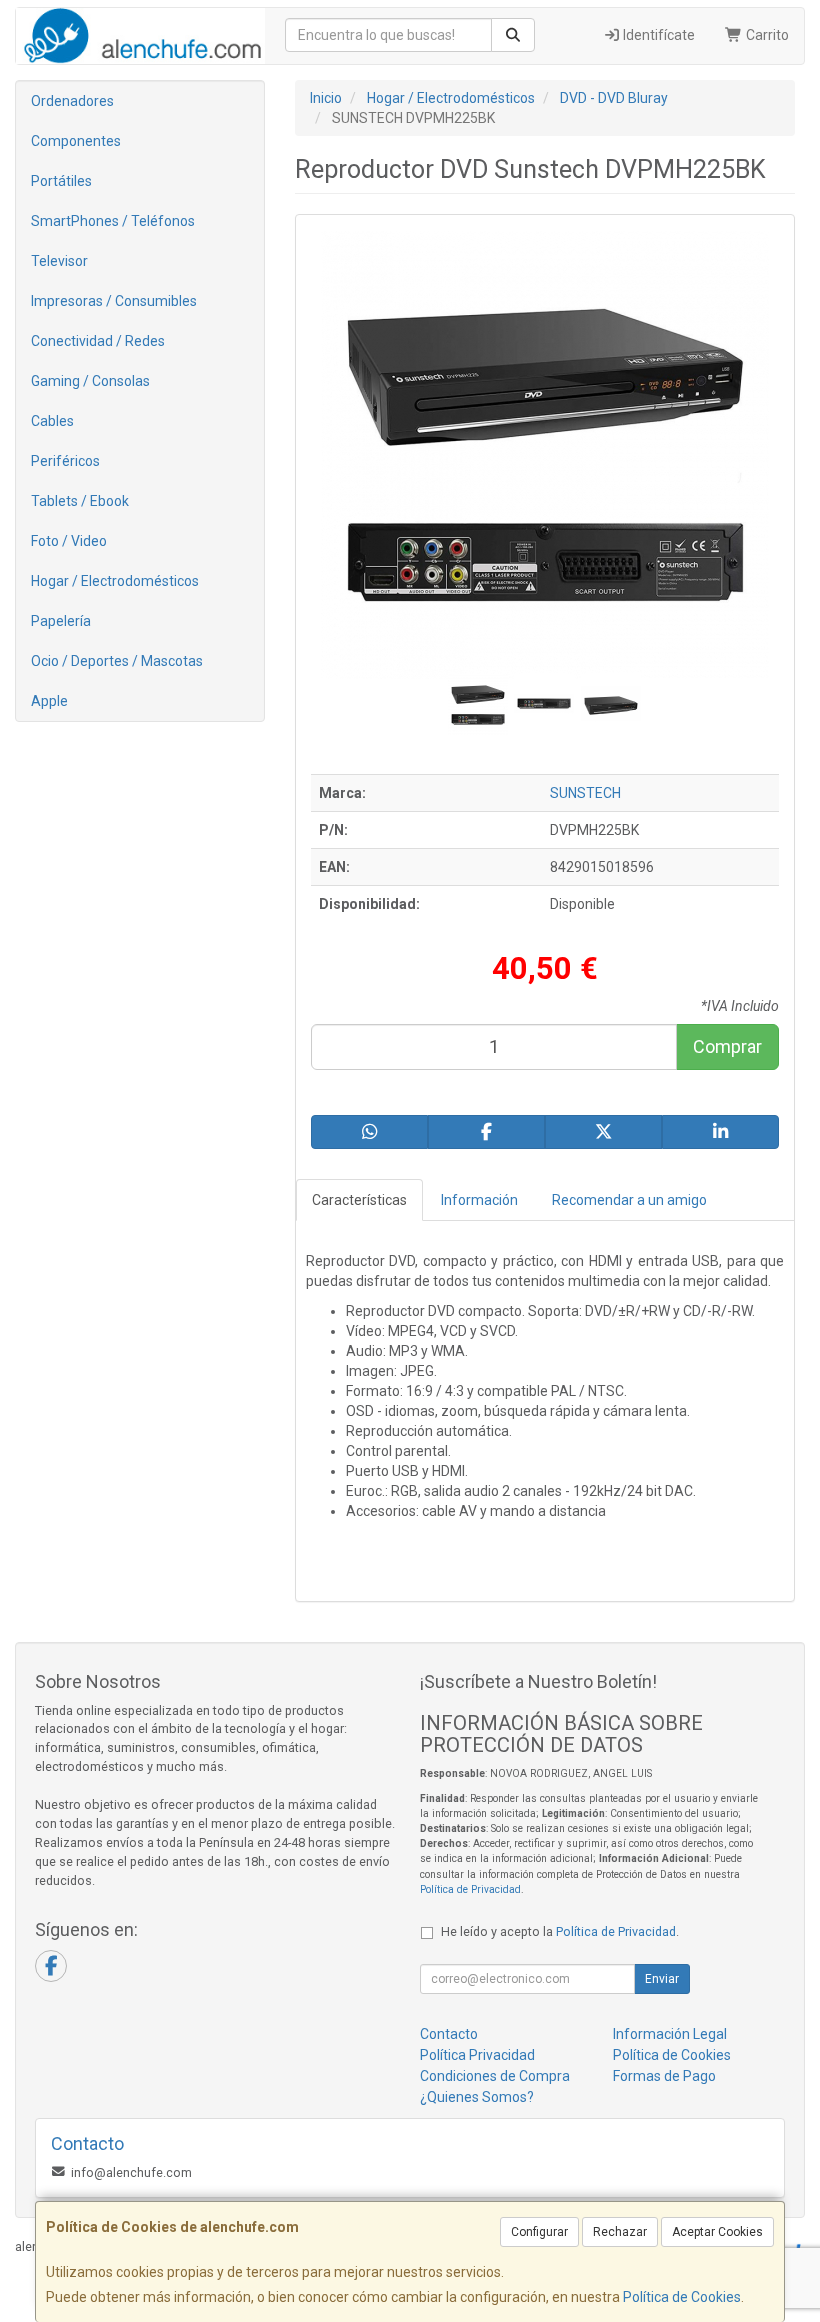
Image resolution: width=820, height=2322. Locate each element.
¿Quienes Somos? (477, 2097)
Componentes (76, 141)
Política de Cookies (682, 2297)
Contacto (449, 2034)
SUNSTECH (585, 793)
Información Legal (670, 2034)
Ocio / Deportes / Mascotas (117, 661)
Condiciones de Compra (495, 2076)
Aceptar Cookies (717, 2232)
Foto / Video (69, 541)
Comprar (727, 1046)
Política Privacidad (477, 2055)
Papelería (61, 621)
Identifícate (657, 35)
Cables (52, 421)
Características (359, 1200)
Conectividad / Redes (98, 341)
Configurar (539, 2232)
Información (479, 1200)
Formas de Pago (664, 2076)
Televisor (59, 261)
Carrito (766, 35)
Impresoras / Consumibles (114, 301)
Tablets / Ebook (80, 501)
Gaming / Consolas (90, 381)
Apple (49, 701)
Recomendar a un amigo (629, 1200)
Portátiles (61, 181)
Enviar (662, 1979)
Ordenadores (72, 101)
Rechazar (620, 2232)
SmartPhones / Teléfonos (113, 221)
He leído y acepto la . (560, 1931)
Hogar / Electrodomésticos (115, 581)
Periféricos (65, 461)
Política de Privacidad (470, 1889)
